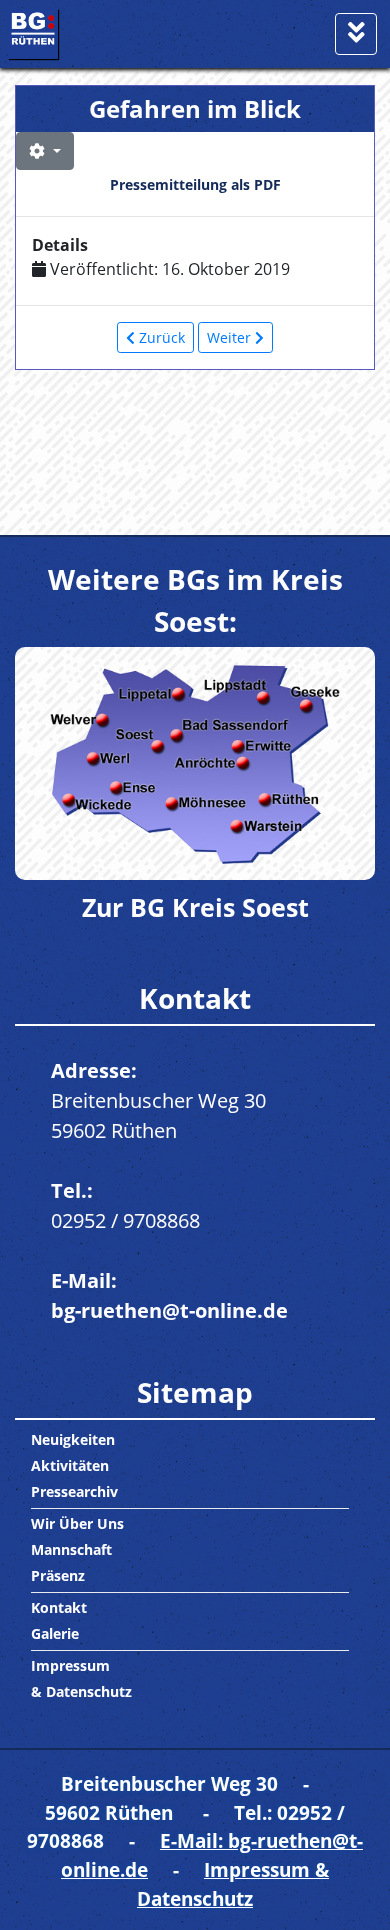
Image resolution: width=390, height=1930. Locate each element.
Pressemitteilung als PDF (195, 184)
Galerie (55, 1633)
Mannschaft (71, 1549)
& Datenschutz (81, 1691)
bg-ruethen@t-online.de (169, 1310)
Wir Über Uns (77, 1523)
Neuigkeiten (73, 1439)
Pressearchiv (74, 1491)
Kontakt (59, 1607)
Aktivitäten (70, 1465)
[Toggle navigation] (356, 34)
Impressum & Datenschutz (233, 1884)
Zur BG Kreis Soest (195, 907)
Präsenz (58, 1575)
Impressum (70, 1665)
